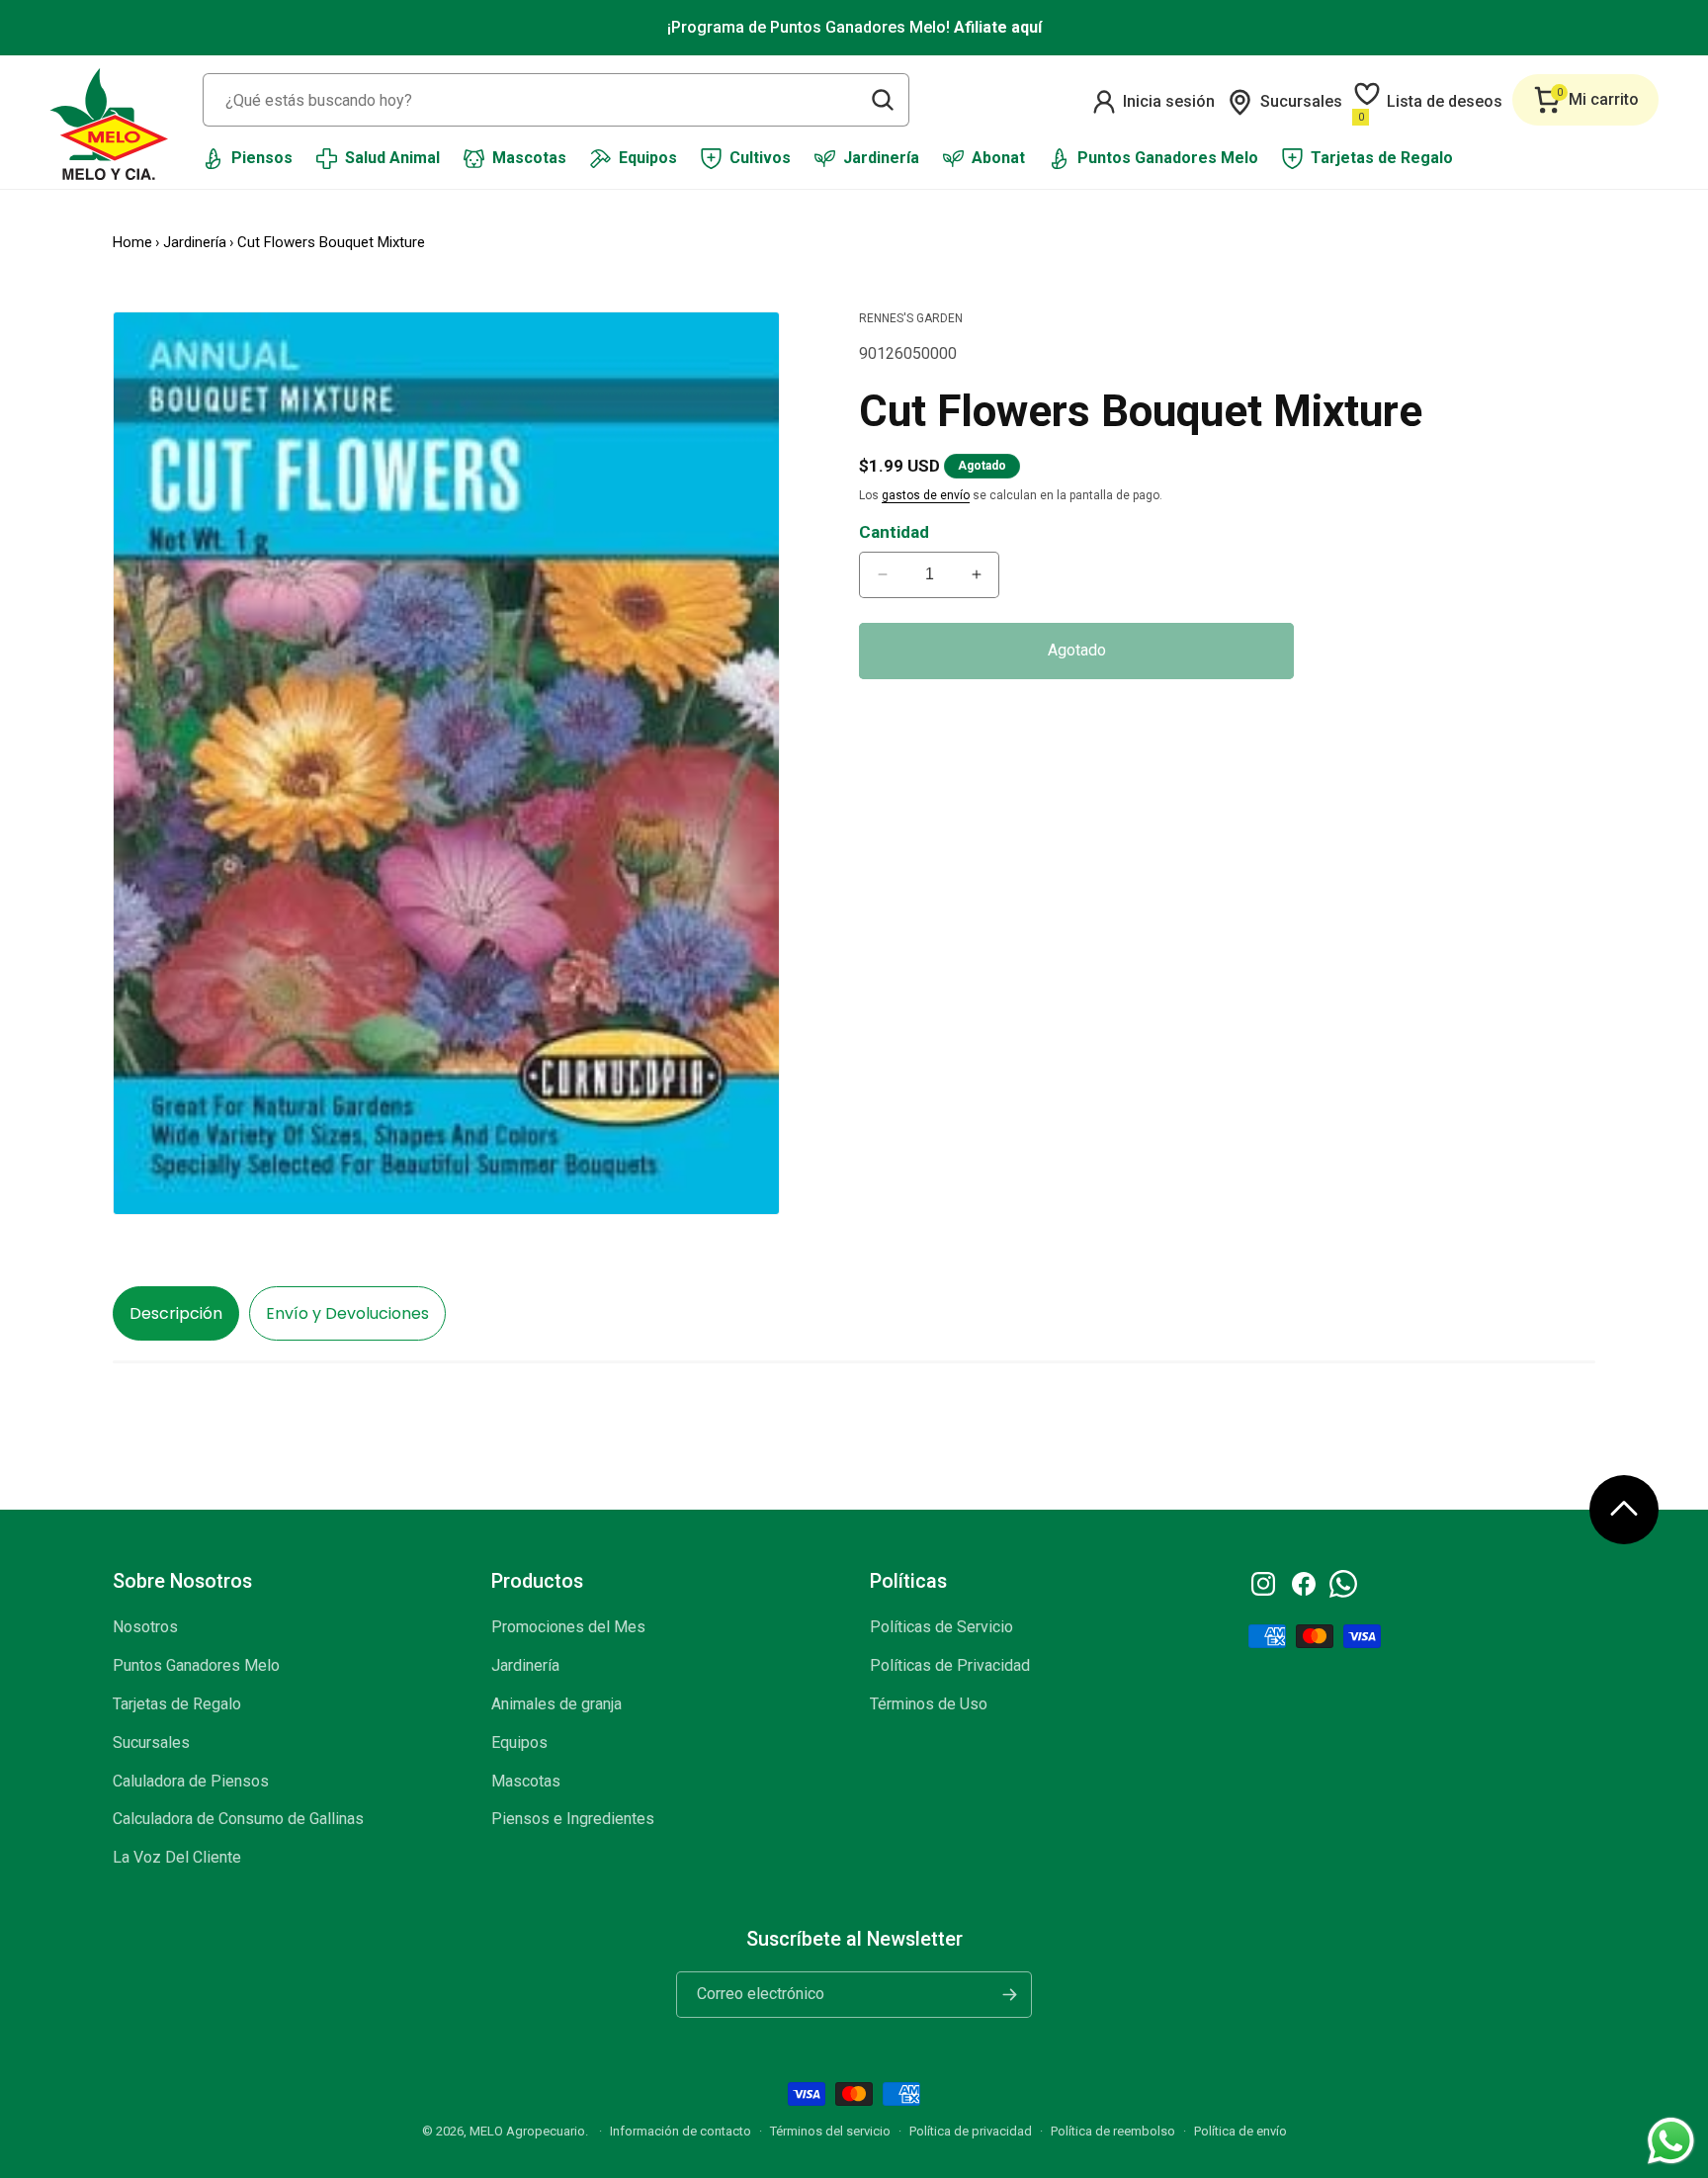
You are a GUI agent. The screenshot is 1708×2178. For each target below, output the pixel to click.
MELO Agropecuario (527, 2131)
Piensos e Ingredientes (573, 1819)
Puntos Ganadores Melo (196, 1665)
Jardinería (195, 242)
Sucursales (151, 1742)
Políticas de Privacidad (950, 1665)
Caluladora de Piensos (191, 1781)
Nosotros (145, 1627)
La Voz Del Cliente (177, 1857)
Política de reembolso (1113, 2131)
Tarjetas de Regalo (177, 1704)
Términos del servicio (830, 2131)
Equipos (519, 1742)
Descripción (176, 1313)
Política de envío (1240, 2131)
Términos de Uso (929, 1704)
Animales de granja (556, 1704)
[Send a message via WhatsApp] (1671, 2141)
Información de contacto (681, 2131)
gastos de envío (926, 495)
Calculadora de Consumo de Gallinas (238, 1819)
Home (132, 242)
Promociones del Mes (568, 1627)
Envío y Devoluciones (347, 1313)
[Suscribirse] (1009, 1995)
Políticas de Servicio (941, 1627)
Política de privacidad (971, 2131)
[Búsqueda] (883, 100)
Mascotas (526, 1781)
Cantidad (894, 532)
